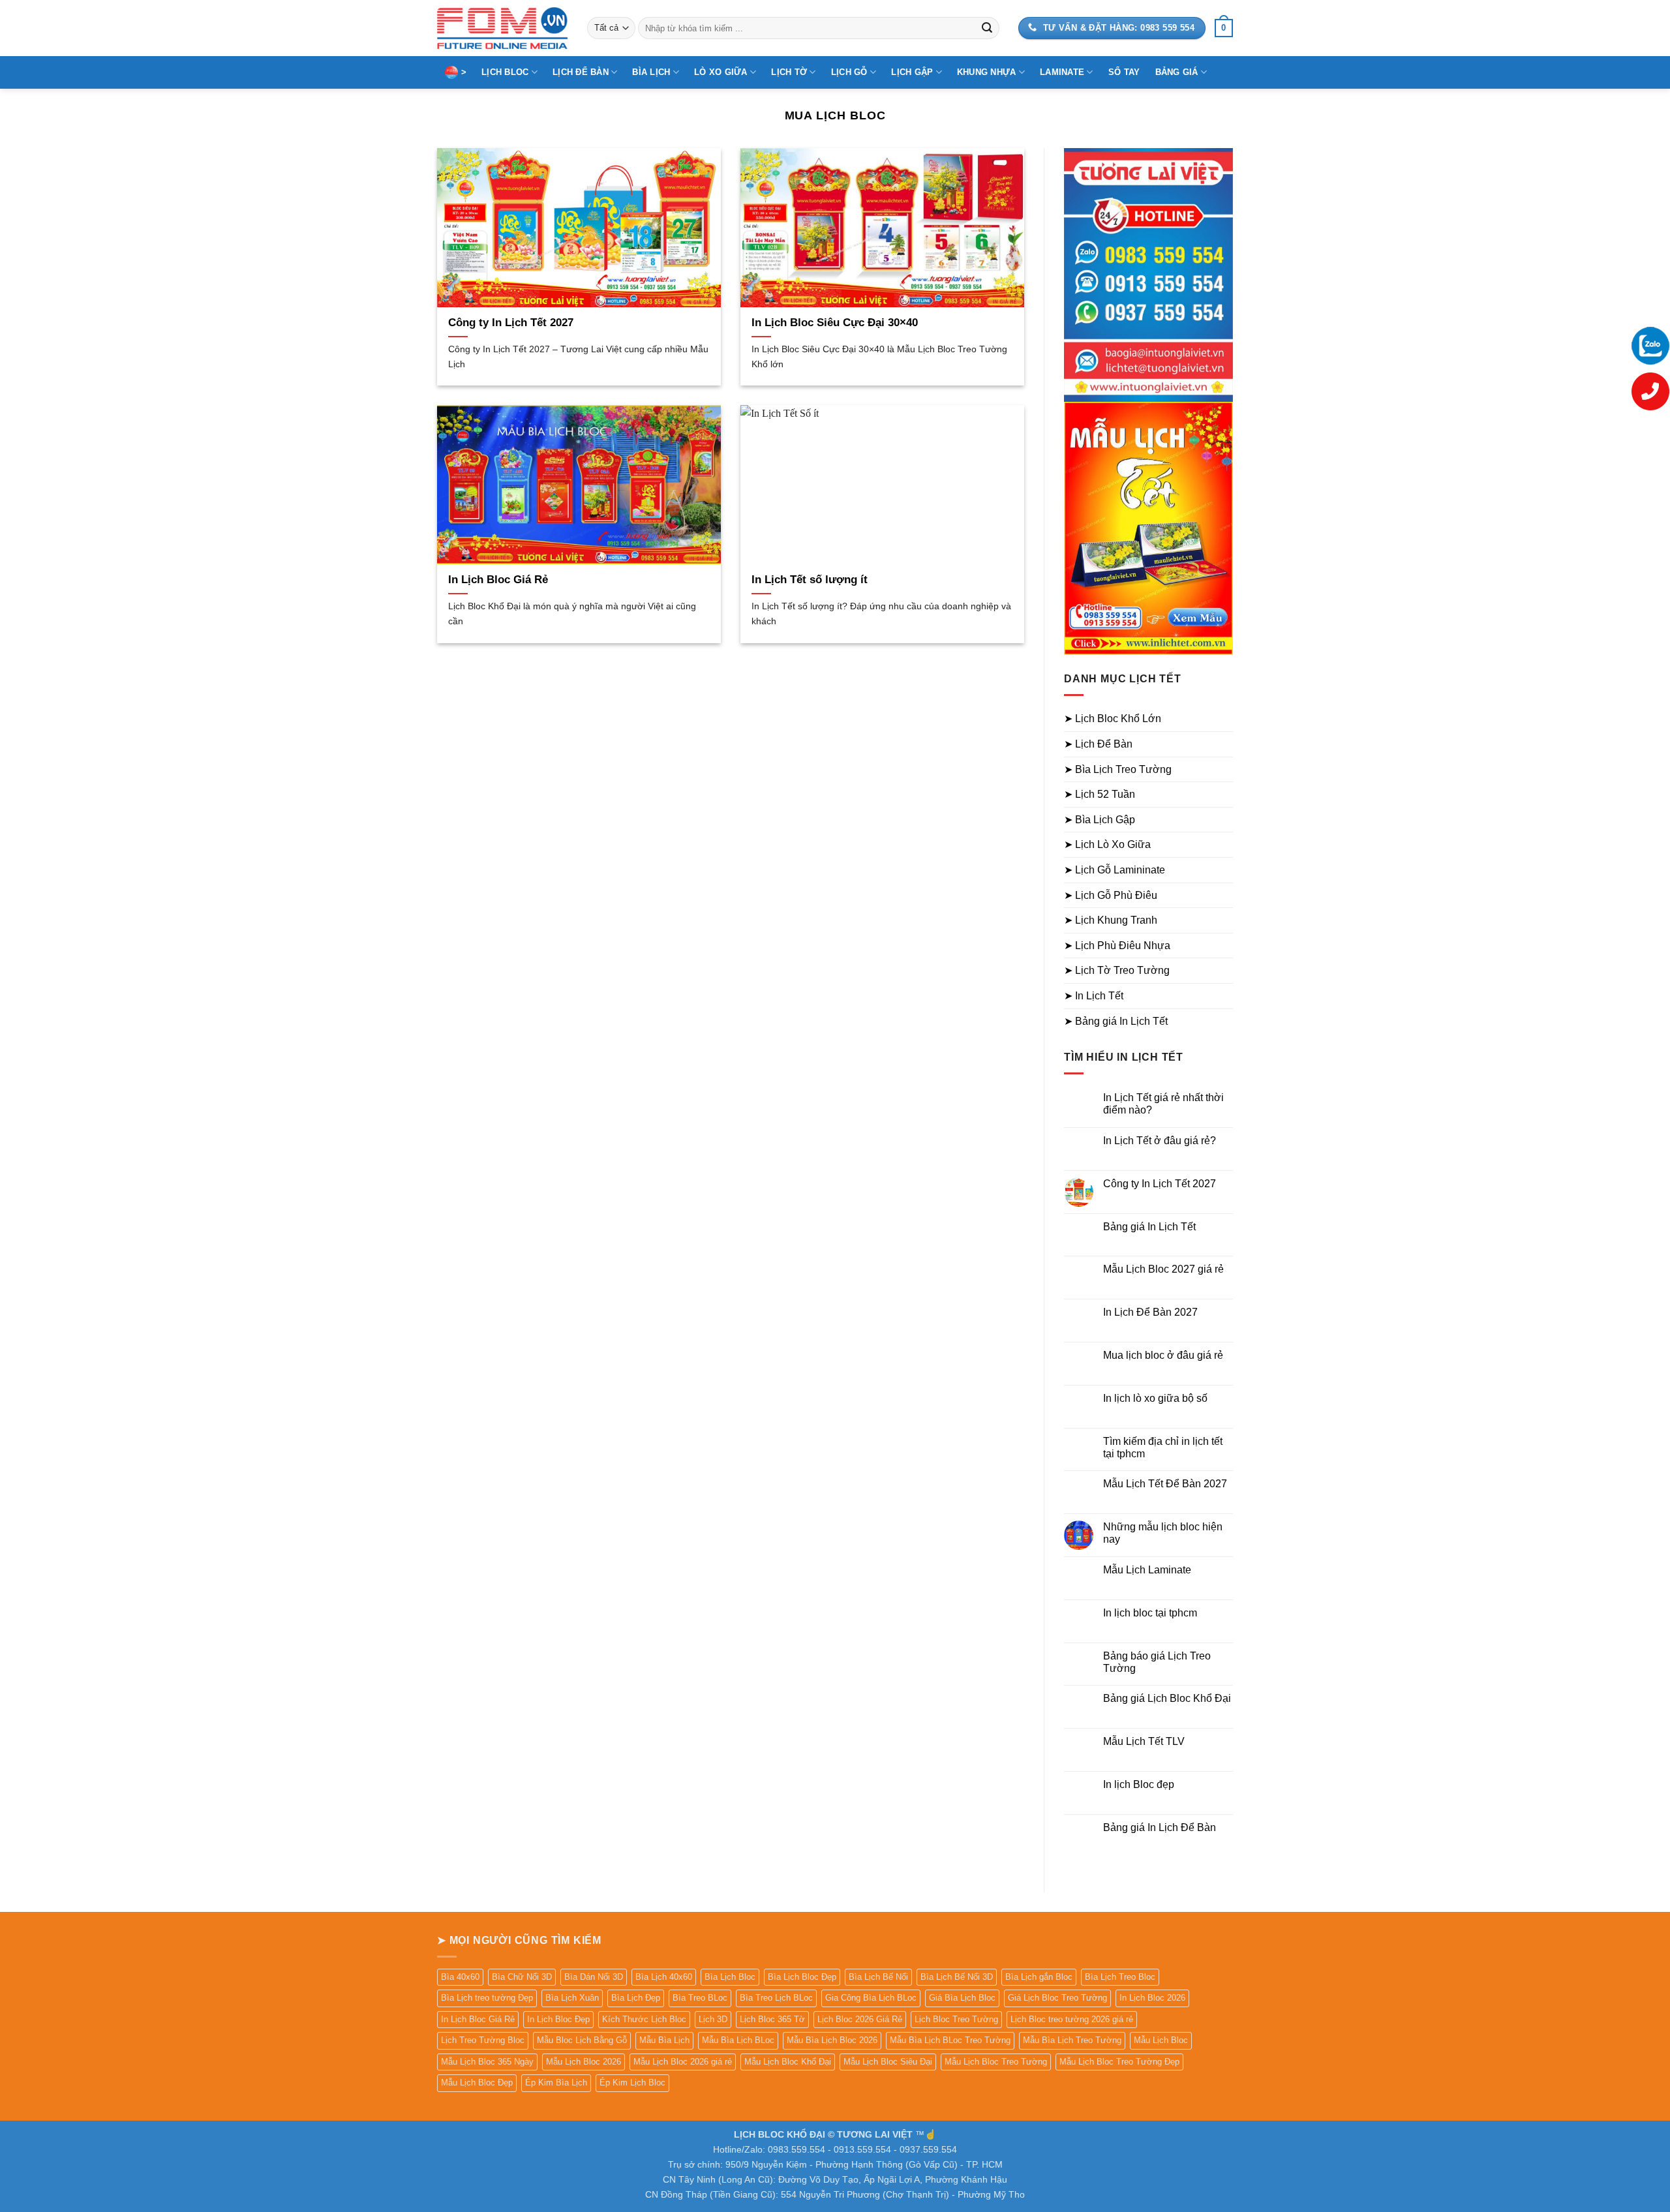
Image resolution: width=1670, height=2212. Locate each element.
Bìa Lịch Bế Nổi (878, 1977)
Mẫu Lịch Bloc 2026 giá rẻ (683, 2062)
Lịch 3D (713, 2019)
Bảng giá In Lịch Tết (1149, 1227)
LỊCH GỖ (849, 72)
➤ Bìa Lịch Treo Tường (1118, 769)
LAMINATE (1062, 72)
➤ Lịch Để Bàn (1098, 744)
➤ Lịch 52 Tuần (1100, 794)
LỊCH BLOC (505, 72)
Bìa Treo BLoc (700, 1998)
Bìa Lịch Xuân (572, 1998)
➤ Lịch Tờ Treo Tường (1117, 970)
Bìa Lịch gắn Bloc (1039, 1977)
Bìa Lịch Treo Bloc (1120, 1977)
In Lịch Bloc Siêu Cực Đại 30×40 (835, 323)
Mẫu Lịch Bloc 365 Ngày (487, 2062)
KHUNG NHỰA (987, 72)
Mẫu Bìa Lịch (664, 2040)
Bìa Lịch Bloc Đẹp (802, 1977)
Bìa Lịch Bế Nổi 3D (957, 1977)
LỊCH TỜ (789, 72)
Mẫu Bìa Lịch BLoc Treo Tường (950, 2040)
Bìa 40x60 (460, 1977)
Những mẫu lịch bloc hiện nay (1163, 1533)
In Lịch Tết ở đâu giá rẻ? (1160, 1141)
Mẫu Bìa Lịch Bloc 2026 (832, 2040)
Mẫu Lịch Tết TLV (1144, 1741)
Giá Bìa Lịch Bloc (962, 1998)
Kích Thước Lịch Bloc (644, 2019)
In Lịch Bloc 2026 (1152, 1998)
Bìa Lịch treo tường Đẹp (487, 1998)
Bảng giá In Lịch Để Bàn (1160, 1827)
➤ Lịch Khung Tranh (1111, 920)
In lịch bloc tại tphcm (1150, 1613)
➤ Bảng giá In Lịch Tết (1116, 1021)
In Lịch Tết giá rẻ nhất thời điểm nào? (1163, 1104)
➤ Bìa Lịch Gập (1100, 820)
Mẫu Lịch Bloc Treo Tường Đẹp (1119, 2062)
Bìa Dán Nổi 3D (594, 1977)
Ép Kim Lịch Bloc (632, 2083)
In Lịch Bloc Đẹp (558, 2019)
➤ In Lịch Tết (1094, 996)
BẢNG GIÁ (1177, 72)
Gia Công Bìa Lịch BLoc (871, 1998)
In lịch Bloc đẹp (1139, 1784)
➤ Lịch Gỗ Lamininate (1115, 870)
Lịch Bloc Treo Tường (956, 2019)
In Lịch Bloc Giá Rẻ (498, 580)
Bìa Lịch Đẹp (636, 1998)
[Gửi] (987, 28)
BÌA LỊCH (651, 72)
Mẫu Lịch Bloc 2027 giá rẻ (1163, 1269)
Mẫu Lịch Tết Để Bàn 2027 (1165, 1484)
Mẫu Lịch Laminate (1147, 1570)
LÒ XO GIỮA (721, 72)
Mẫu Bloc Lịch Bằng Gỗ (582, 2040)
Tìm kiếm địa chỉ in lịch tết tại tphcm (1163, 1447)
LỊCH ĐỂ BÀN (581, 72)
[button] (1224, 28)
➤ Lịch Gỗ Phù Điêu (1111, 895)
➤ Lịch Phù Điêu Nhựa (1117, 946)
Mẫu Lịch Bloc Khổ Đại (788, 2062)
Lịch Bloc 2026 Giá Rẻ (860, 2019)
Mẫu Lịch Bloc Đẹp (477, 2083)
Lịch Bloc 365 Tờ (772, 2019)
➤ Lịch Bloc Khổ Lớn (1113, 719)
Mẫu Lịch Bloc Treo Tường (996, 2062)
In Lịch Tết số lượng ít (810, 580)
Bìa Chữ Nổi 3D (522, 1977)
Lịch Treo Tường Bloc (483, 2040)
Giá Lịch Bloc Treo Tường (1057, 1998)
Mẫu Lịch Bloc (1161, 2040)
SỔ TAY (1124, 72)
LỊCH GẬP (912, 72)
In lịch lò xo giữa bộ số (1155, 1398)
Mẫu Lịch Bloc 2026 (584, 2062)
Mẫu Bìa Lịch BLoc (738, 2040)
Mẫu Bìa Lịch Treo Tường (1072, 2040)
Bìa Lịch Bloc (730, 1977)
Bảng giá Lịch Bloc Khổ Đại (1167, 1698)
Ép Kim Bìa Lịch (556, 2083)
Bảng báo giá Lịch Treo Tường (1157, 1662)
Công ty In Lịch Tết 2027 (511, 323)
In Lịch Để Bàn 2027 (1150, 1312)
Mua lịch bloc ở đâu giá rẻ (1163, 1355)
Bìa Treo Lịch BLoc (776, 1998)
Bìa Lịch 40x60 (664, 1977)
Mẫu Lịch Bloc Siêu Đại (888, 2062)
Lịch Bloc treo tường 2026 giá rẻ (1072, 2019)
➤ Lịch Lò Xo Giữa (1107, 844)
